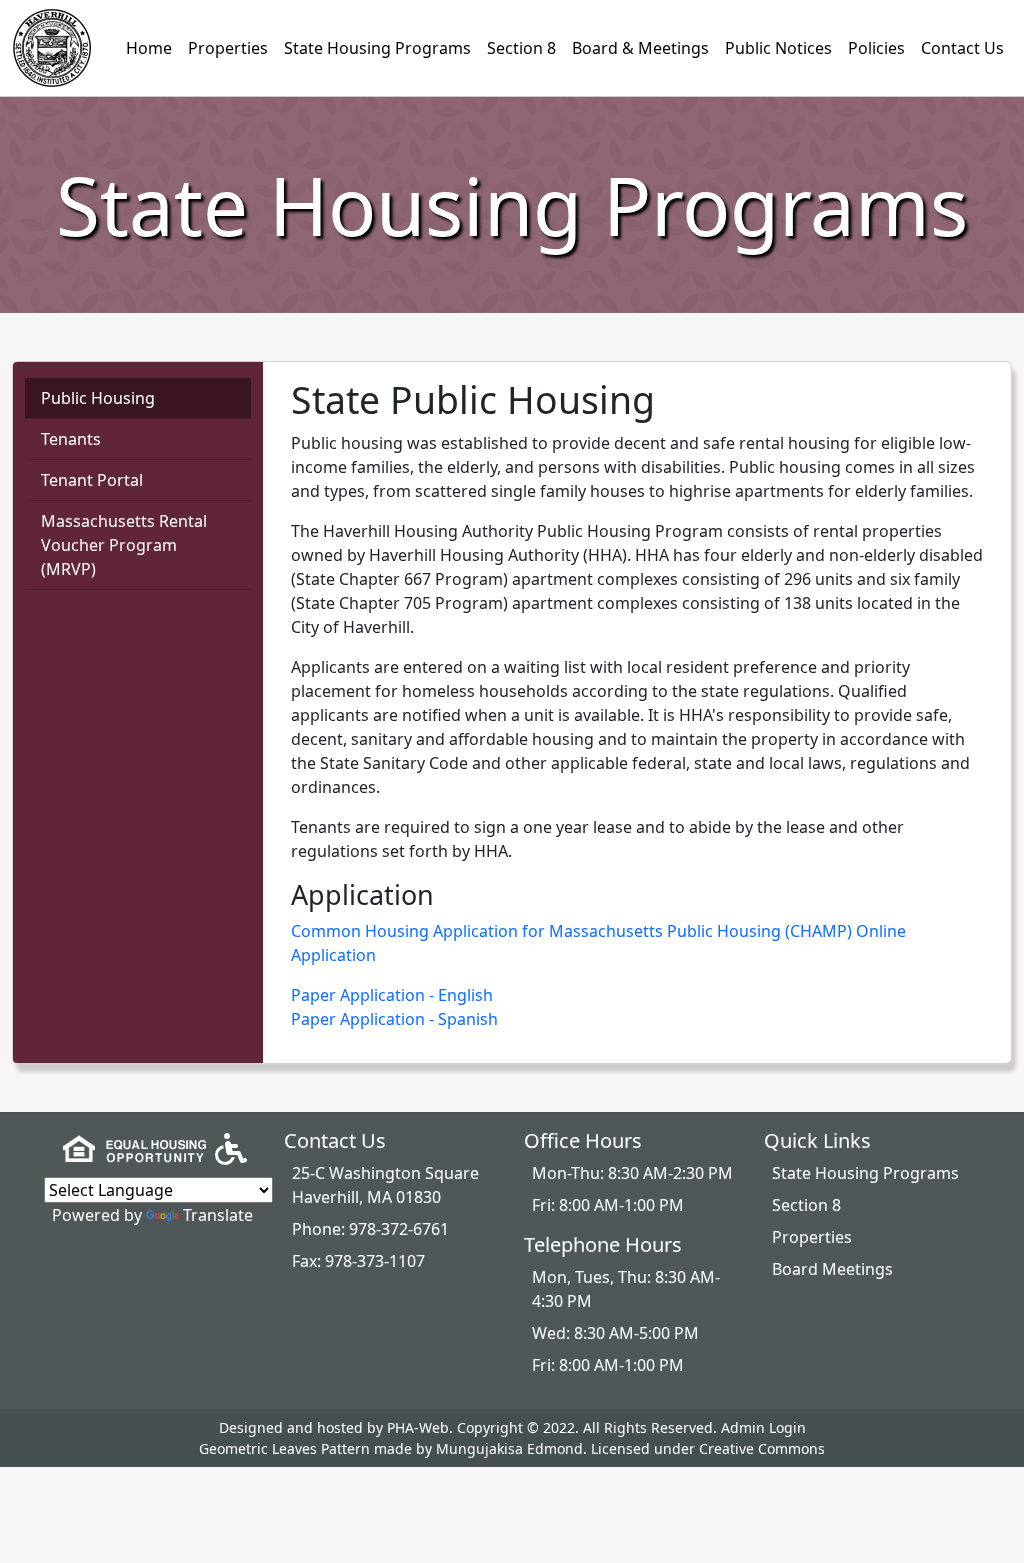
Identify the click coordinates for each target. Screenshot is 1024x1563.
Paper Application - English (392, 995)
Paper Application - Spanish (394, 1019)
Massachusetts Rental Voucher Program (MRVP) (124, 545)
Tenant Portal (92, 480)
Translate (218, 1215)
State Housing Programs (377, 48)
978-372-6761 (399, 1229)
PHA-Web (418, 1427)
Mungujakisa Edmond (509, 1448)
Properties (228, 48)
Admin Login (763, 1427)
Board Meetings (832, 1269)
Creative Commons (762, 1448)
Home (149, 48)
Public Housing (98, 398)
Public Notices (778, 48)
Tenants (71, 439)
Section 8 (521, 48)
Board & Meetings (640, 48)
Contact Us (962, 48)
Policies (876, 48)
